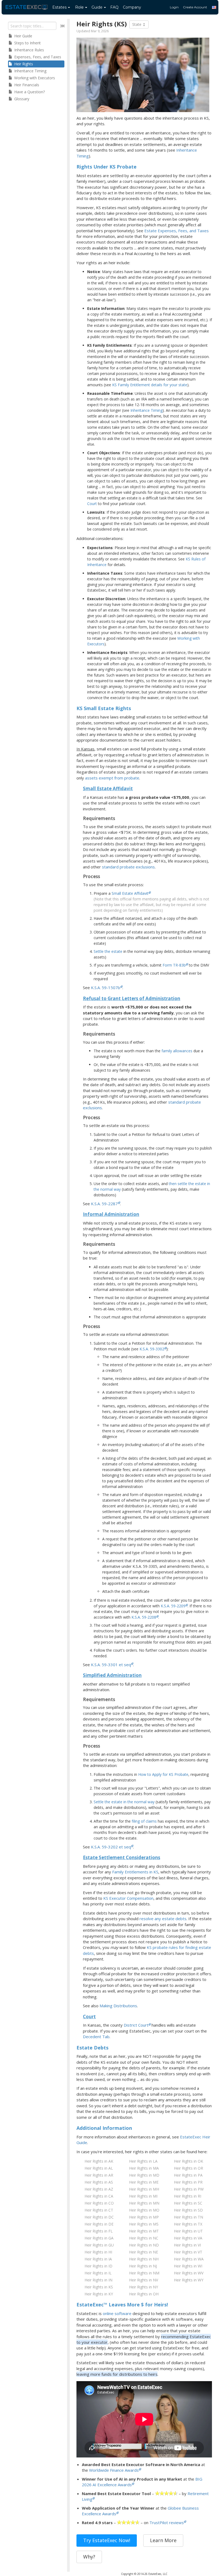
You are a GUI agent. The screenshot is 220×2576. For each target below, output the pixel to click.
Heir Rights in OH (144, 2294)
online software (117, 2313)
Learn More (163, 2540)
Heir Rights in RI (188, 2196)
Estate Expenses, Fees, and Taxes (177, 231)
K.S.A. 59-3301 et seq (111, 1665)
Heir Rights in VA (188, 2238)
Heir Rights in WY (189, 2280)
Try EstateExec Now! (107, 2540)
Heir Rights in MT (144, 2231)
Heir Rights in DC (99, 2217)
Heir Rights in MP (144, 2217)
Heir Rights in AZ (99, 2189)
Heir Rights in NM (144, 2273)
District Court (136, 2025)
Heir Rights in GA (99, 2238)
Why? (89, 2557)
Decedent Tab (96, 2037)
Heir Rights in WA (189, 2259)
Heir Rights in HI (98, 2252)
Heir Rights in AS (99, 2182)
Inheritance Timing (146, 410)
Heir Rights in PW (189, 2189)
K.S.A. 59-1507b (106, 988)
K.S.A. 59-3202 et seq (111, 1847)
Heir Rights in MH (144, 2189)
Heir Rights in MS (144, 2224)
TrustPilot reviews (167, 2523)
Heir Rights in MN (144, 2203)
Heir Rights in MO (144, 2210)
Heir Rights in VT (188, 2252)
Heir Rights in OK (188, 2161)
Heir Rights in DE (99, 2224)
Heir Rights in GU (99, 2245)
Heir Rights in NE (144, 2252)
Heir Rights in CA (99, 2196)
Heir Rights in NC (144, 2238)
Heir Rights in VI (187, 2245)
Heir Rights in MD (144, 2175)
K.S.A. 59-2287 (104, 1204)
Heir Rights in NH (144, 2259)
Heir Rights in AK (99, 2161)
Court (92, 504)
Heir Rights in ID (98, 2266)
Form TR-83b (174, 965)
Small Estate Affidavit (130, 893)
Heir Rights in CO (99, 2203)
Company (132, 7)
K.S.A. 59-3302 (152, 1349)
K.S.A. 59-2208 (144, 1617)
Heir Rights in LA (143, 2161)
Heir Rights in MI (143, 2196)
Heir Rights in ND (144, 2245)
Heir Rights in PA (188, 2175)
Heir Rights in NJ (143, 2266)
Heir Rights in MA (144, 2168)
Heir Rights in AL (99, 2168)
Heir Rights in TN (188, 2217)
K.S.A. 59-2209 (173, 1606)
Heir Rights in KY (99, 2294)
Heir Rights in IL (98, 2273)
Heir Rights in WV (189, 2273)
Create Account (195, 7)
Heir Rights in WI (188, 2266)
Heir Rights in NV (144, 2280)
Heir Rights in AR (99, 2175)
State (137, 24)
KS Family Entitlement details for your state (150, 385)
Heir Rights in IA (98, 2259)
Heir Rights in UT (188, 2231)
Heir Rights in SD (188, 2210)
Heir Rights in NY (144, 2287)
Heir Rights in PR (188, 2182)
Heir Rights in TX (188, 2224)
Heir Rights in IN (98, 2280)
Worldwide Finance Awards (114, 2470)
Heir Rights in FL (99, 2231)
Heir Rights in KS (99, 2287)
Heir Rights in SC (188, 2203)
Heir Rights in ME (144, 2182)
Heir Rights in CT (99, 2210)
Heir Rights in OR (188, 2168)
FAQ (114, 7)
